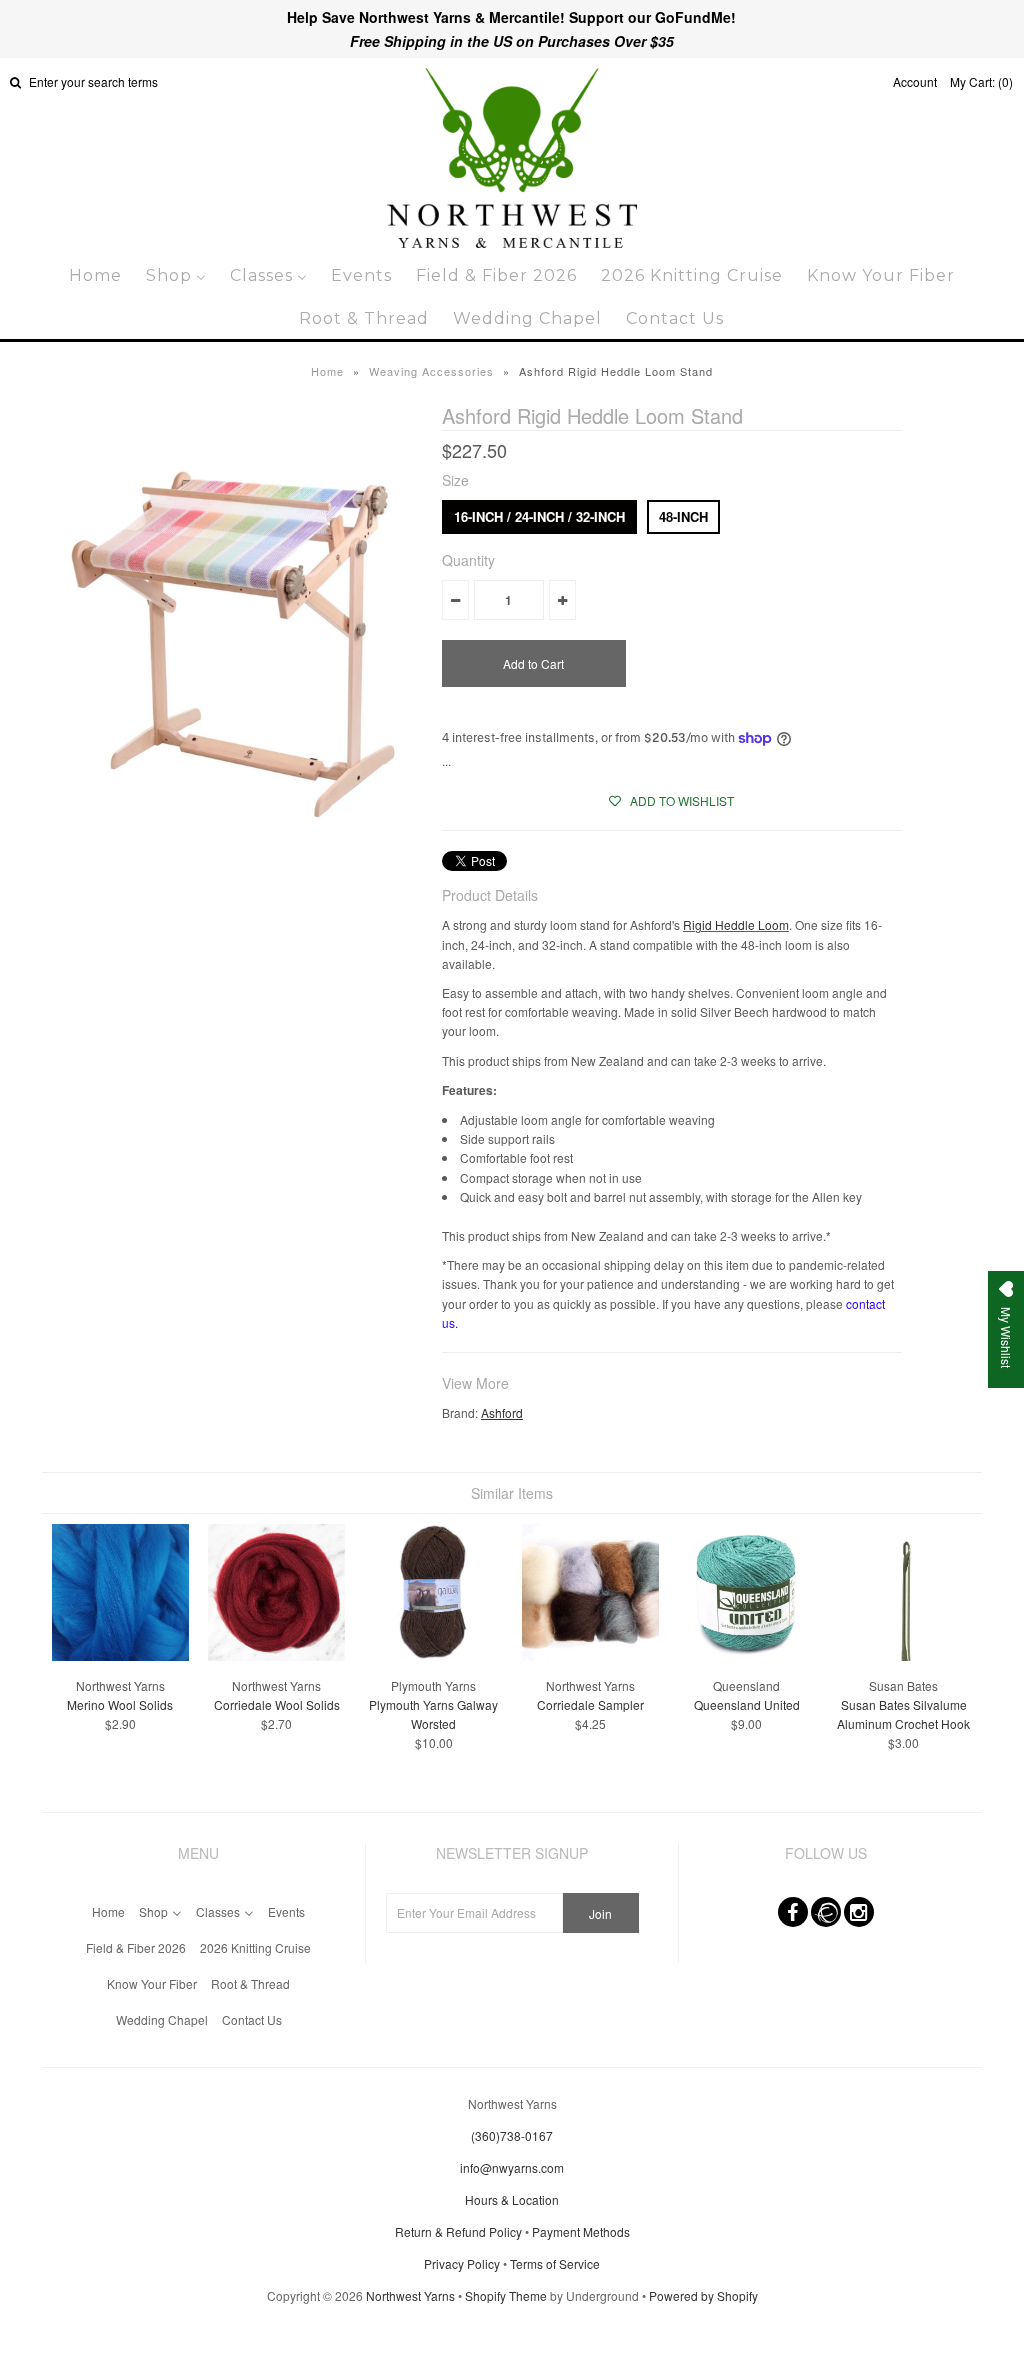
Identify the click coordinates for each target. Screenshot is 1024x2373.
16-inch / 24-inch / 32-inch (539, 516)
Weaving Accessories (431, 371)
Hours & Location (512, 2199)
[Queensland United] (746, 1655)
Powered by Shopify (703, 2295)
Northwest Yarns (410, 2295)
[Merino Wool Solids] (120, 1655)
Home (327, 371)
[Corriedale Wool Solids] (276, 1655)
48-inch (683, 516)
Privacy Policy (462, 2263)
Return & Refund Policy (458, 2231)
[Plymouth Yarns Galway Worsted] (433, 1655)
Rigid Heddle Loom (736, 924)
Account (915, 81)
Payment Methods (581, 2231)
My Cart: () (981, 81)
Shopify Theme (506, 2295)
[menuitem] (95, 275)
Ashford (502, 1412)
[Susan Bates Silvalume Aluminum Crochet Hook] (903, 1655)
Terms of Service (555, 2263)
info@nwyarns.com (512, 2167)
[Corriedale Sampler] (590, 1655)
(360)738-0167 (512, 2135)
